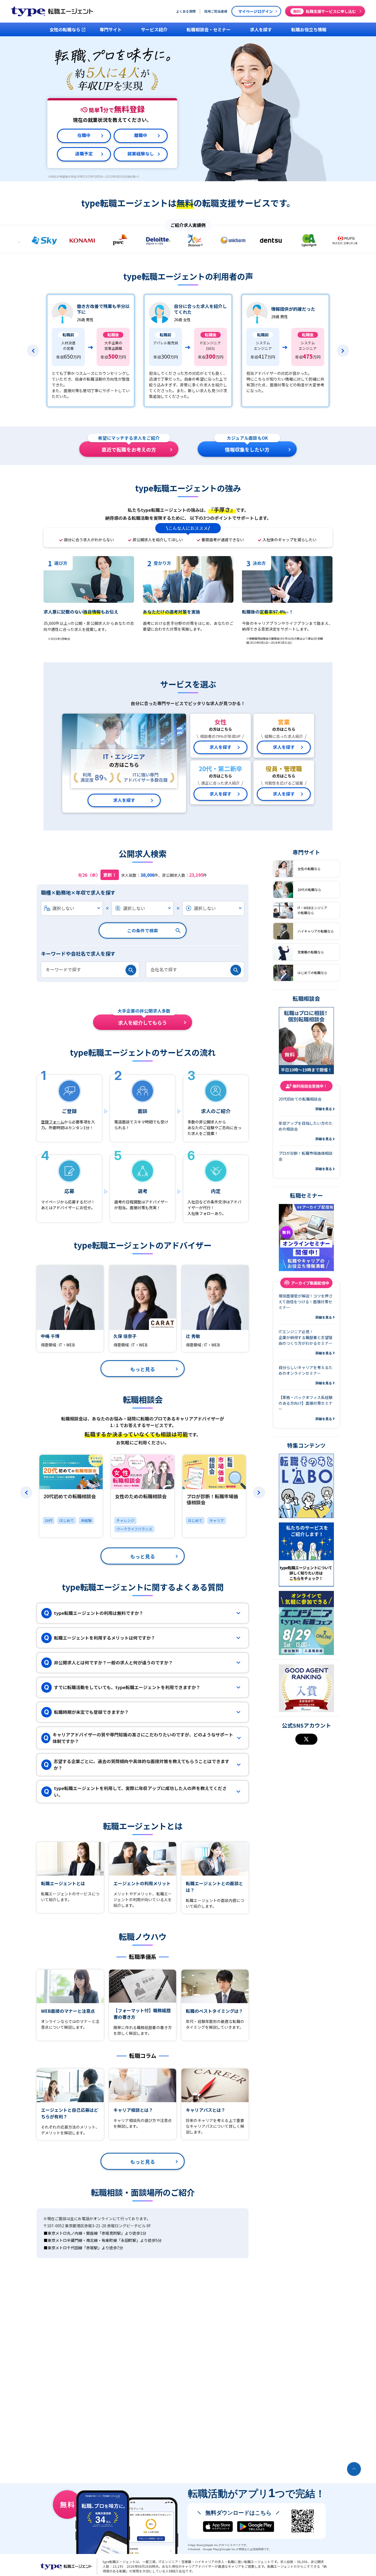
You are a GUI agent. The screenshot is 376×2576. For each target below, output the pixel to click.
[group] (71, 1496)
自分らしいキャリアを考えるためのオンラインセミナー (306, 1375)
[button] (33, 351)
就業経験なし (141, 154)
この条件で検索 (143, 930)
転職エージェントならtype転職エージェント (66, 2566)
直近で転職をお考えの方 (129, 447)
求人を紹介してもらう (144, 1020)
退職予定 (84, 154)
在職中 (84, 135)
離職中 (141, 135)
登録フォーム (53, 1122)
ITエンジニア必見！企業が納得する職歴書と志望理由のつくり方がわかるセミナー (306, 1342)
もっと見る (143, 1369)
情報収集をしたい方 (247, 447)
